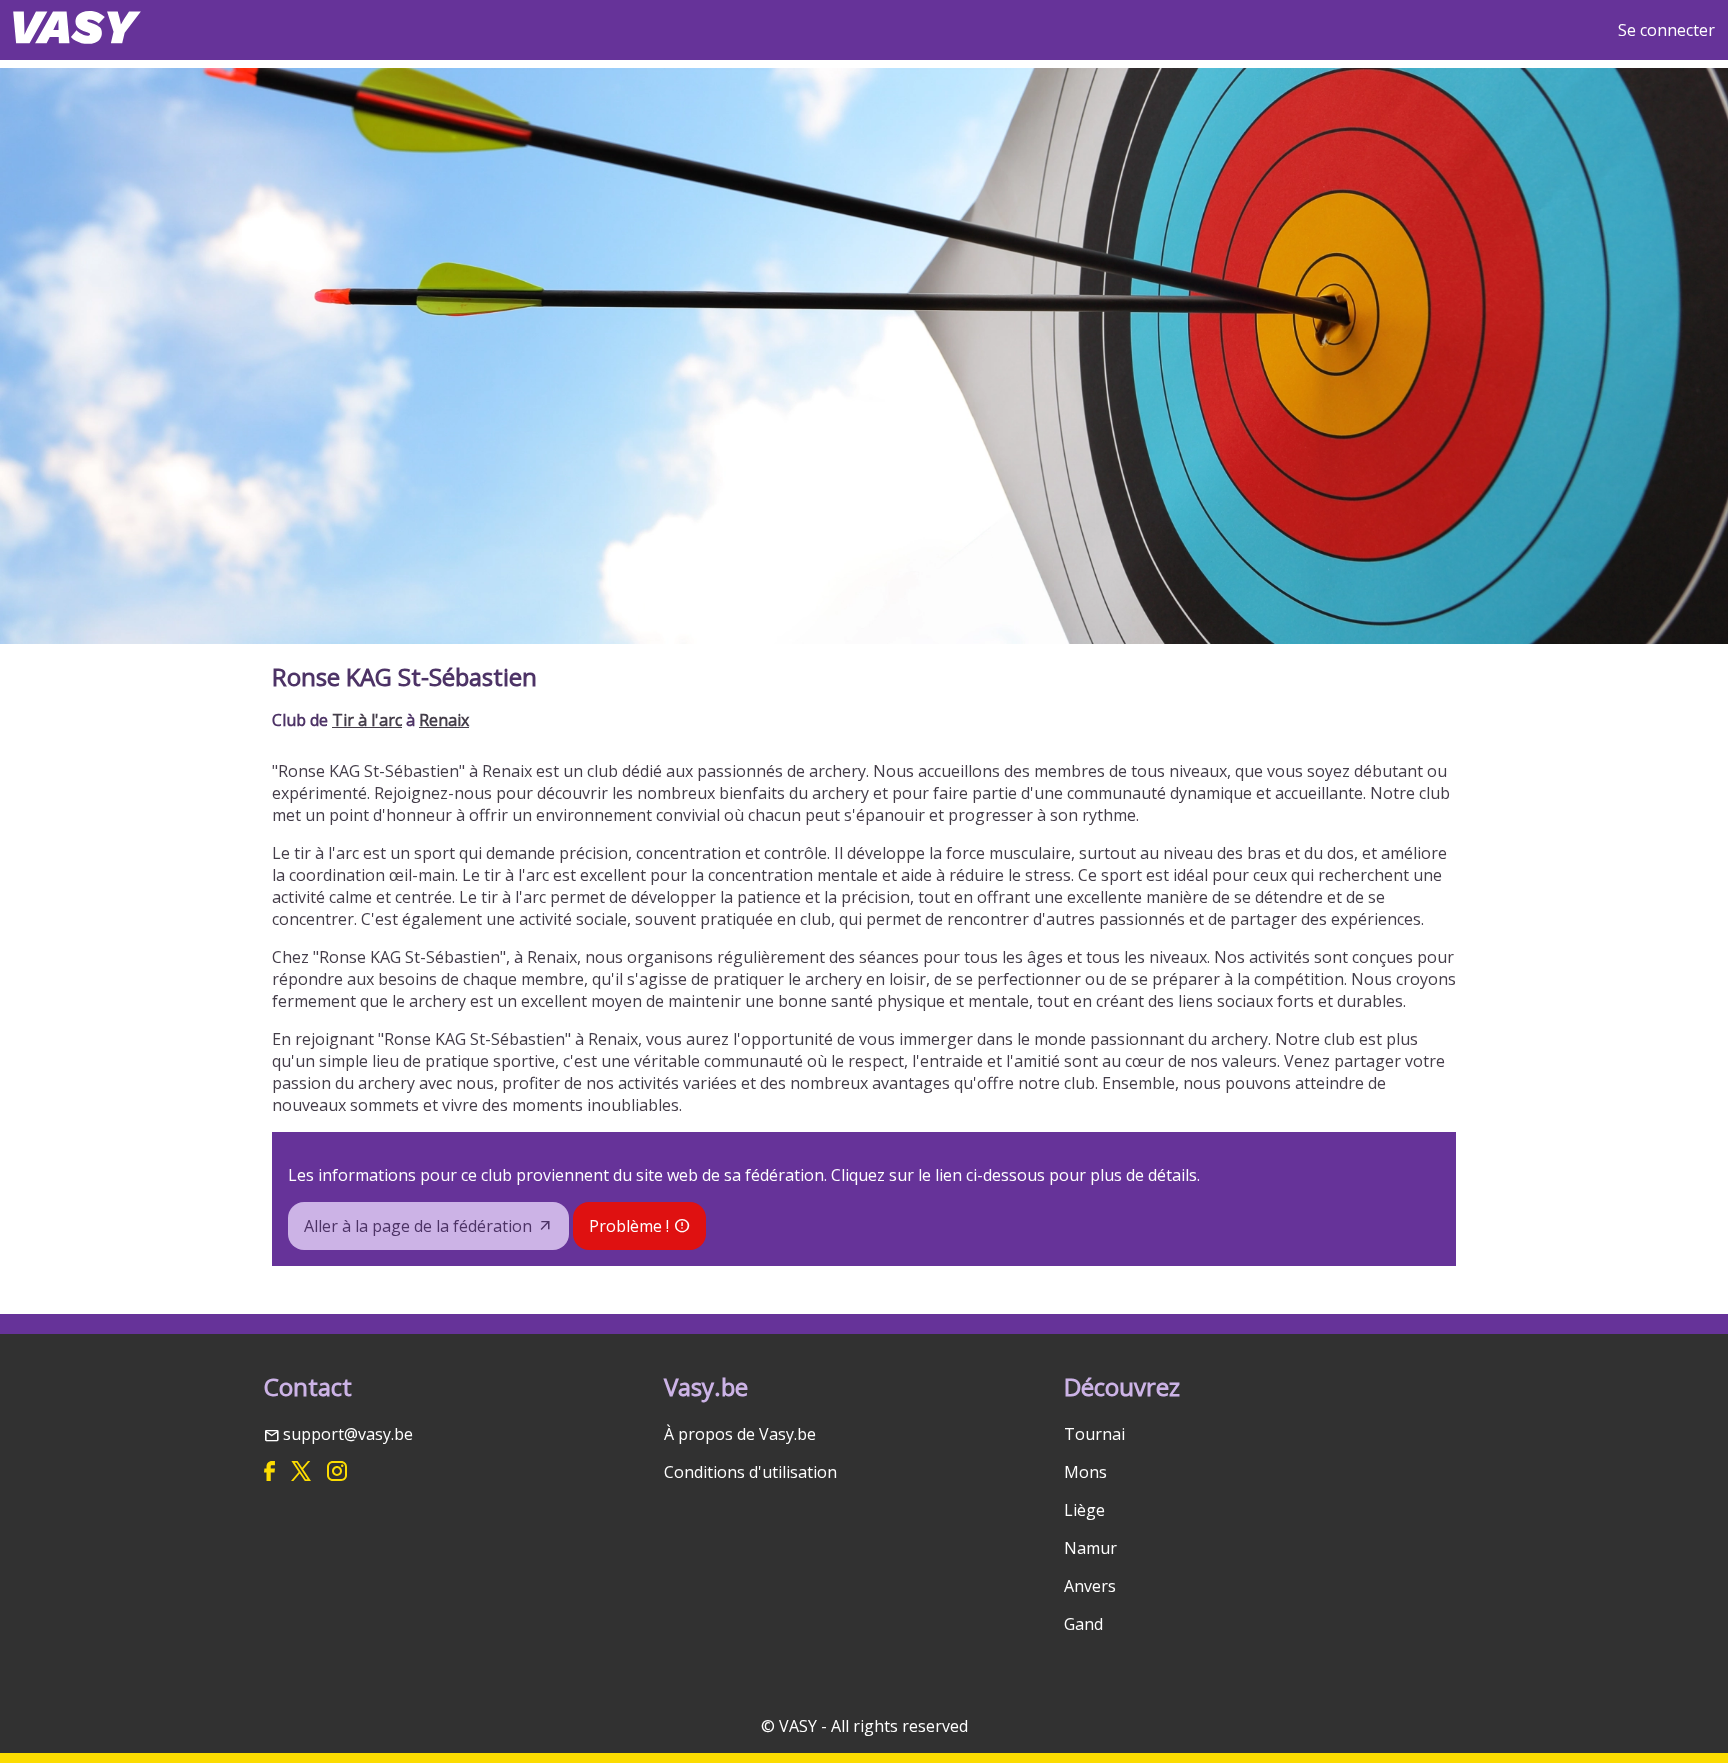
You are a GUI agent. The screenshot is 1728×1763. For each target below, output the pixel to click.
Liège (1084, 1510)
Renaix (444, 720)
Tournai (1094, 1434)
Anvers (1090, 1586)
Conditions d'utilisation (750, 1472)
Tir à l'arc (367, 720)
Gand (1083, 1624)
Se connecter (1666, 30)
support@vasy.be (348, 1434)
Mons (1085, 1472)
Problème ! (629, 1226)
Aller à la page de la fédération (418, 1226)
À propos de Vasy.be (740, 1434)
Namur (1090, 1548)
